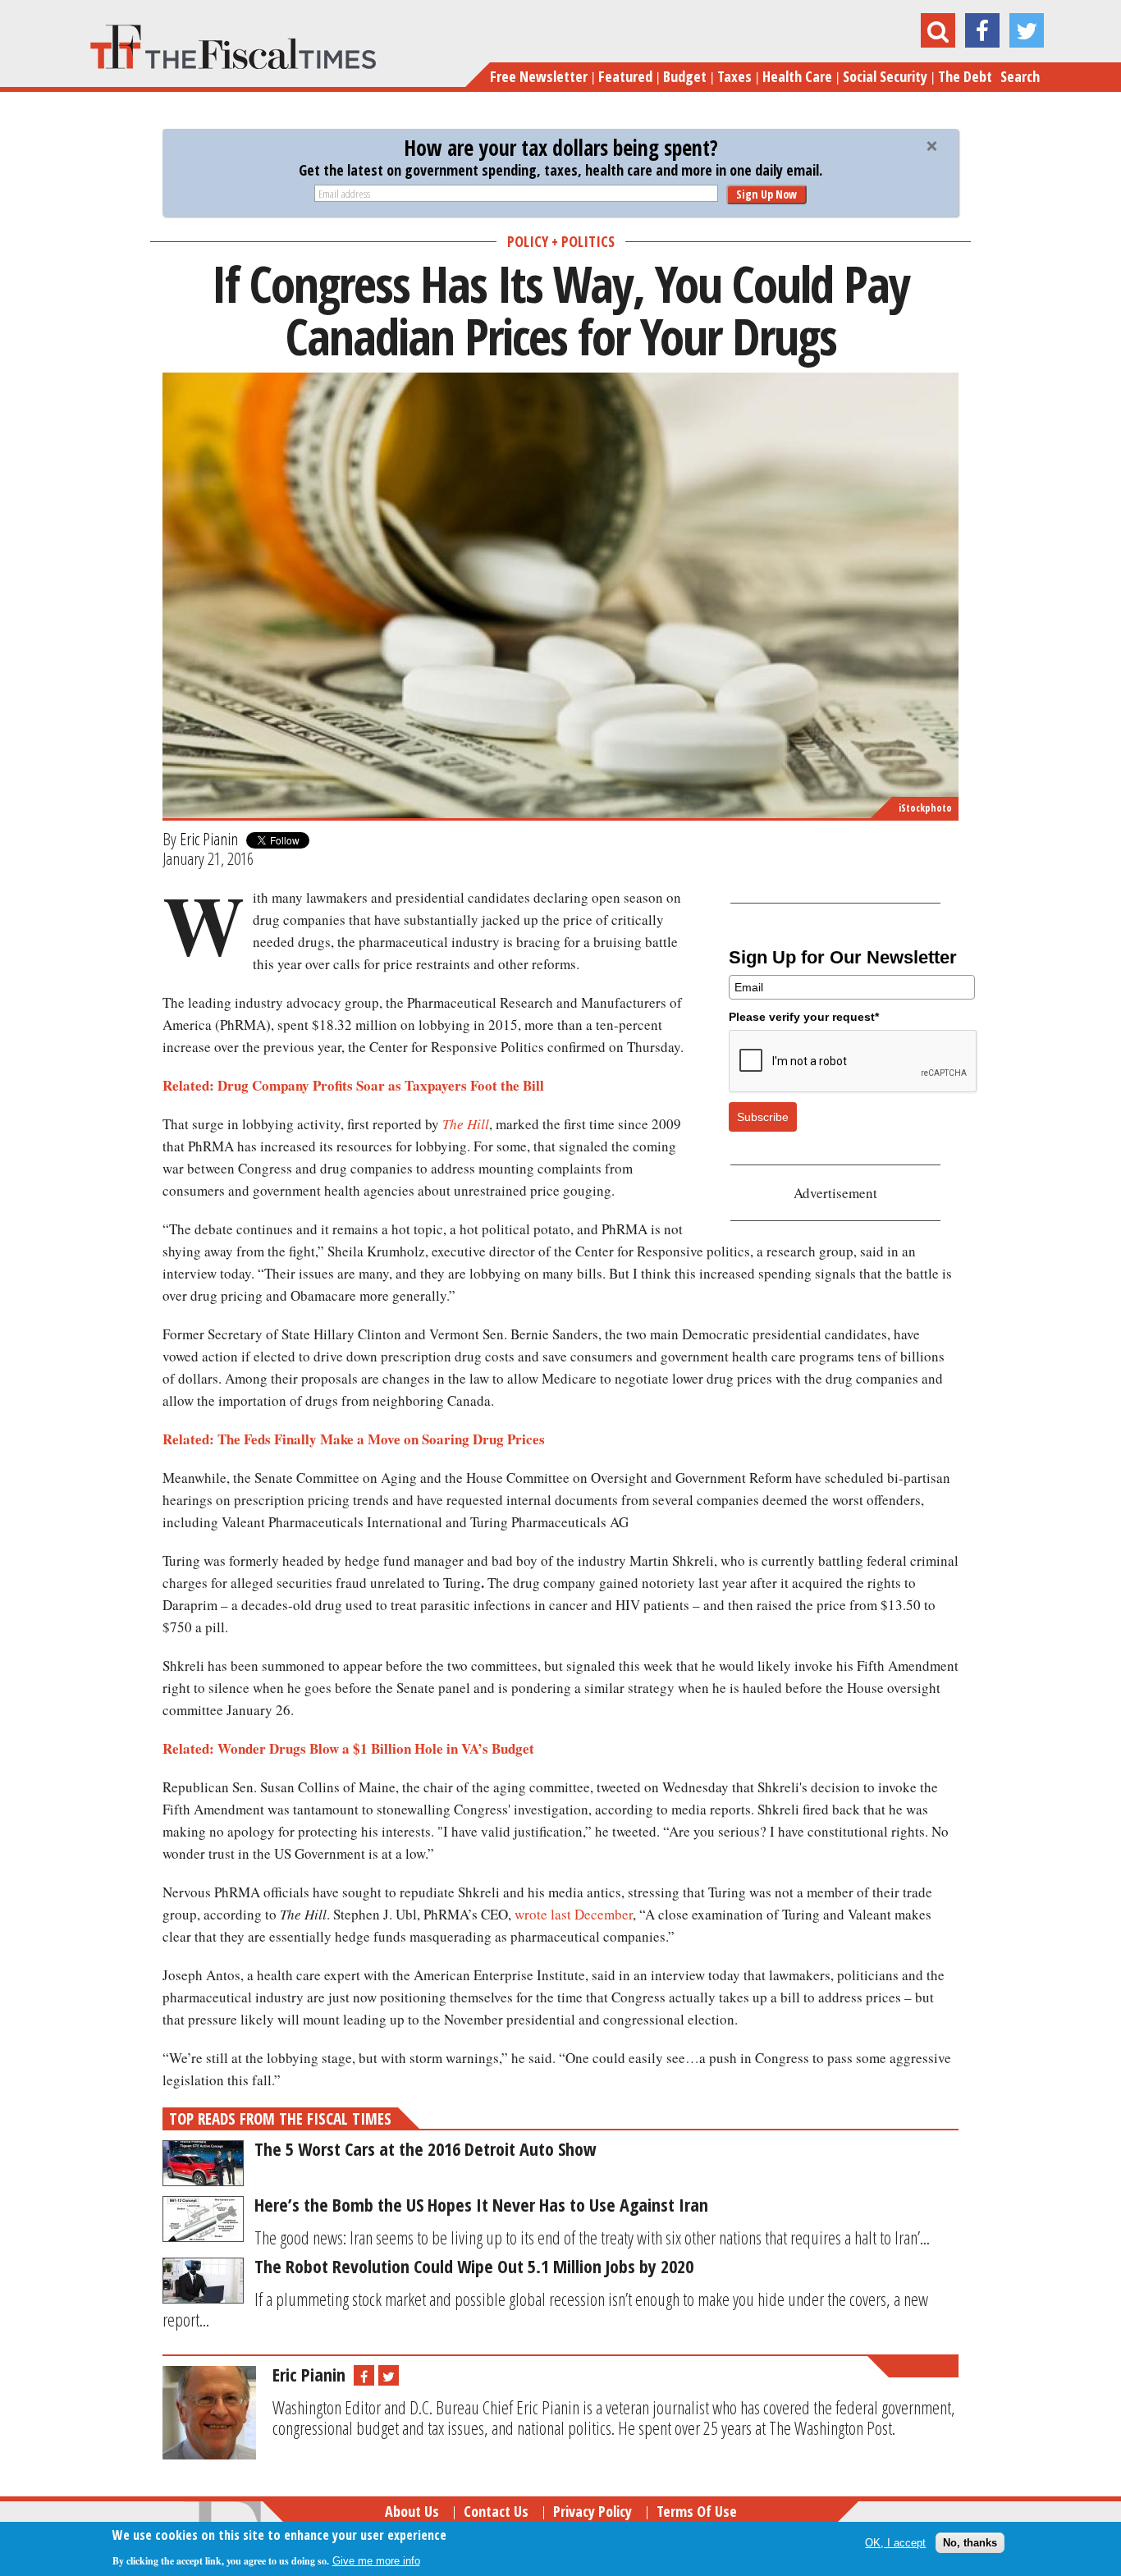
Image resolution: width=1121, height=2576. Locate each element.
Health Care (797, 76)
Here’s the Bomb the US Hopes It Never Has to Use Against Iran (481, 2204)
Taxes (734, 76)
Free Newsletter (539, 76)
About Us (412, 2511)
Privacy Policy (593, 2511)
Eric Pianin (209, 839)
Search (1020, 76)
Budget (685, 76)
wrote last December (574, 1914)
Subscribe (763, 1117)
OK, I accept (895, 2543)
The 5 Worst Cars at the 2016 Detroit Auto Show (426, 2148)
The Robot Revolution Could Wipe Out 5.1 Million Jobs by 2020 (474, 2266)
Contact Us (496, 2511)
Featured (625, 76)
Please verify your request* (804, 1017)
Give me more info (376, 2561)
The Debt (965, 76)
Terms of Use (697, 2511)
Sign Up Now (766, 194)
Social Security (885, 76)
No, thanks (970, 2543)
